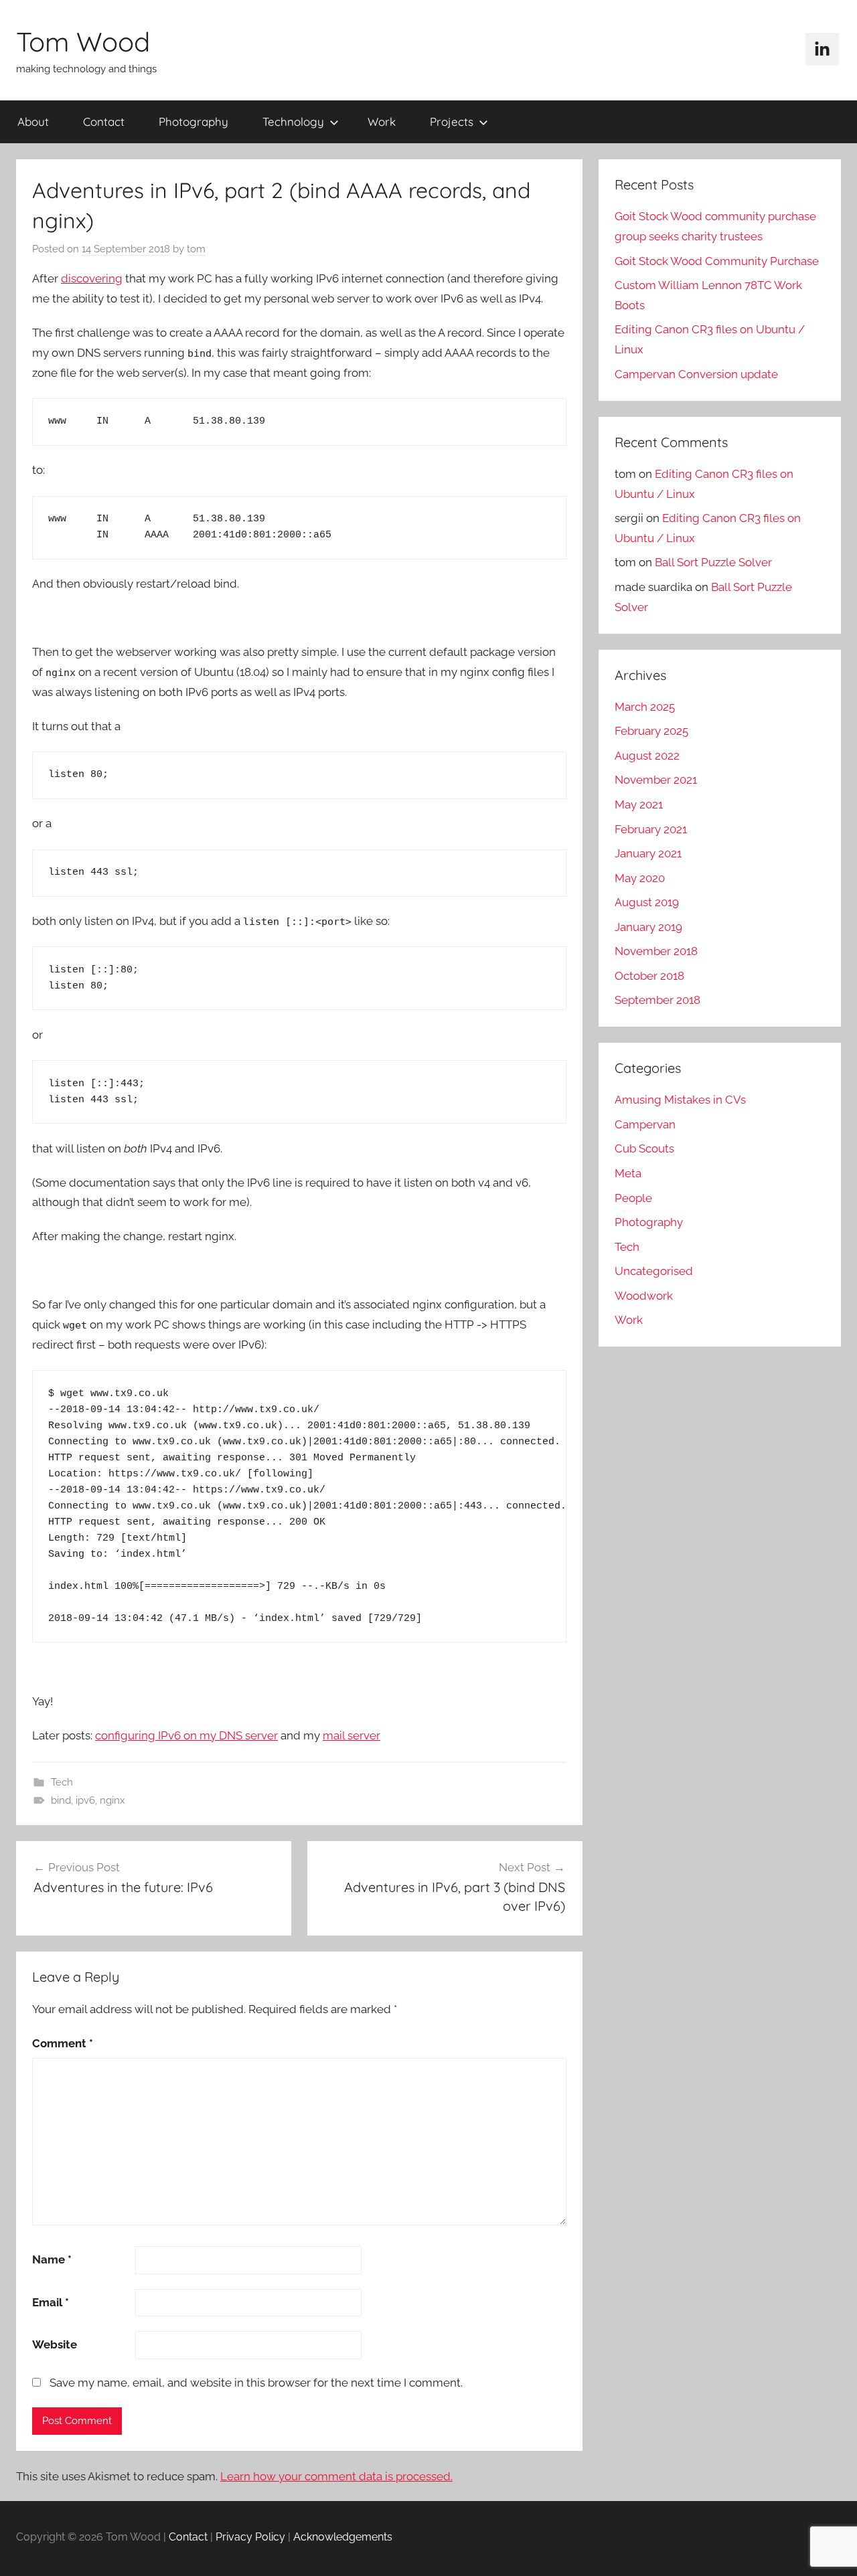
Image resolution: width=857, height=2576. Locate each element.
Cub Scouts (644, 1148)
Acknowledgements (343, 2537)
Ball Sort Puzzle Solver (713, 562)
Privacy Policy (250, 2537)
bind (61, 1800)
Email (51, 2302)
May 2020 (640, 878)
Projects (452, 121)
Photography (193, 121)
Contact (104, 121)
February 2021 (651, 829)
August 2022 (647, 756)
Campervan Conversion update (696, 374)
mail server (352, 1735)
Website (55, 2344)
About (33, 121)
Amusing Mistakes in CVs (680, 1100)
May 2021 (639, 804)
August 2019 (647, 902)
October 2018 (649, 976)
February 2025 (651, 731)
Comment (63, 2043)
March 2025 (645, 707)
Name (52, 2259)
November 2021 (656, 780)
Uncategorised (654, 1271)
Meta (628, 1173)
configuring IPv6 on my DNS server (186, 1735)
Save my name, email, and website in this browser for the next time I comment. (256, 2383)
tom (196, 249)
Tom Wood (83, 41)
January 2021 (648, 853)
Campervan (645, 1124)
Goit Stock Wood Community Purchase (717, 261)
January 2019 (648, 927)
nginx (112, 1800)
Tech (62, 1782)
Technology (293, 121)
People (633, 1198)
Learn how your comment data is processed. (336, 2476)
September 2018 (657, 1000)
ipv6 (85, 1800)
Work (382, 121)
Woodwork (644, 1296)
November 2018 (656, 951)
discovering (92, 278)
